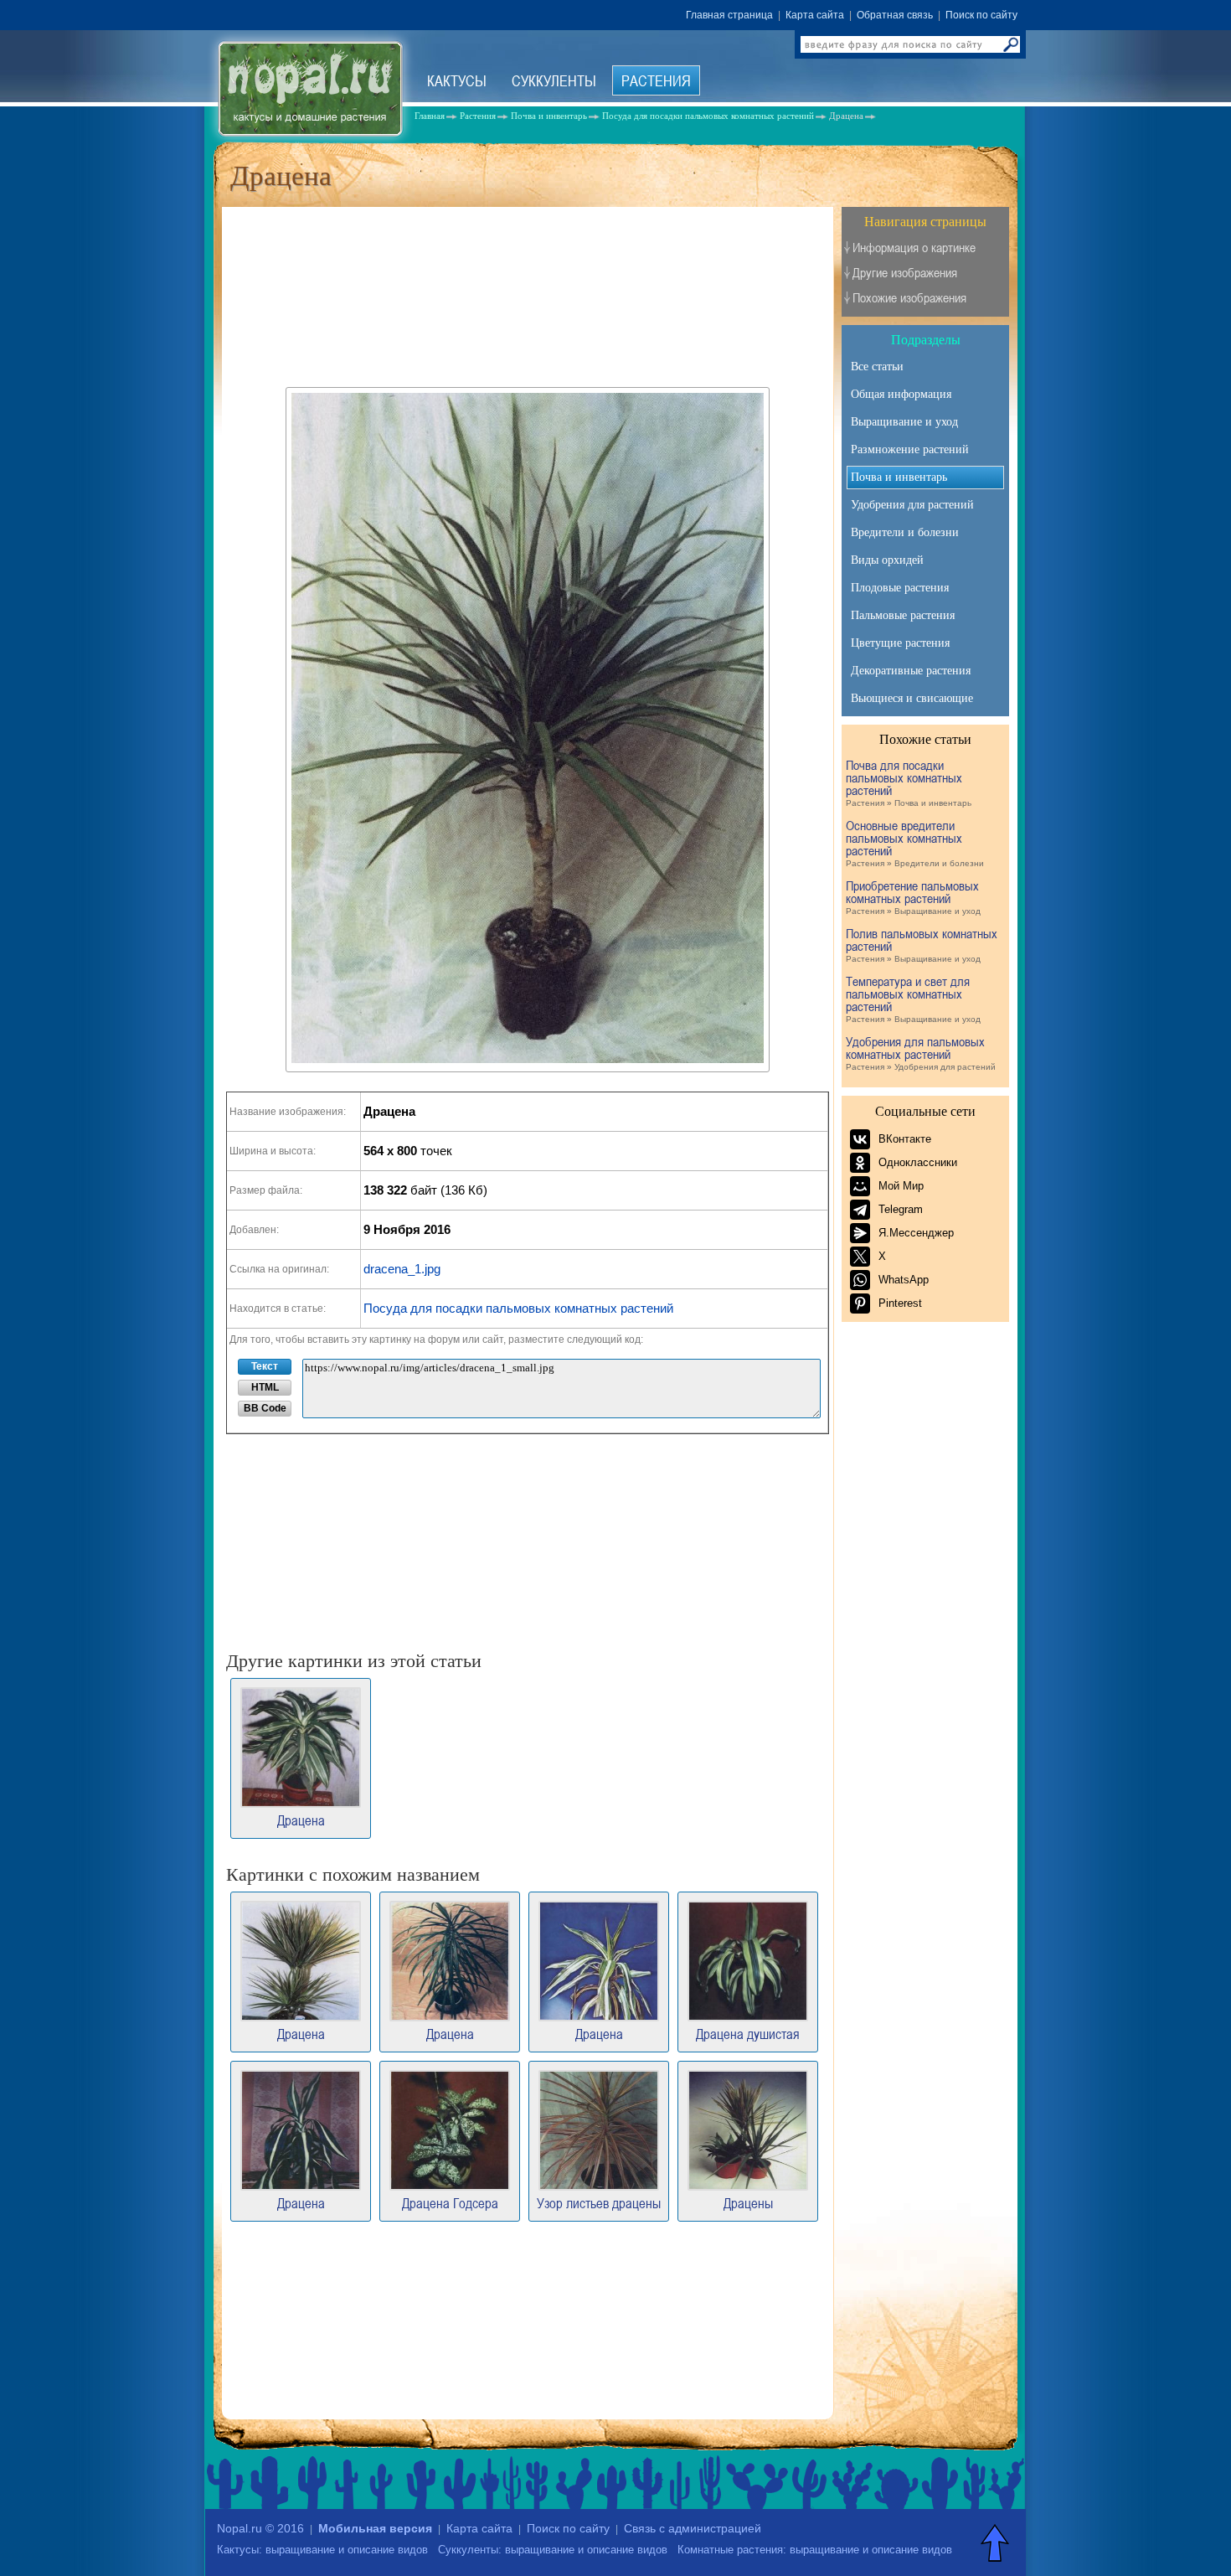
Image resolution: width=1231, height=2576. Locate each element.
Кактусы (457, 80)
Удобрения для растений (912, 505)
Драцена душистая (748, 2033)
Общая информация (901, 394)
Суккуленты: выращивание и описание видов (553, 2550)
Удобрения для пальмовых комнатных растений (921, 1053)
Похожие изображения (909, 298)
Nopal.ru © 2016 (260, 2528)
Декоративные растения (911, 671)
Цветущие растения (900, 643)
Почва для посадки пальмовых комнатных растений (909, 783)
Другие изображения (905, 273)
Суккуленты (554, 80)
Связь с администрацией (693, 2528)
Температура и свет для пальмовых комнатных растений (913, 999)
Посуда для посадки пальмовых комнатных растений (518, 1308)
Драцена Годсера (450, 2202)
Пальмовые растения (903, 615)
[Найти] (1011, 44)
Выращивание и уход (904, 422)
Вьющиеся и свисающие (912, 698)
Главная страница (729, 15)
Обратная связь (895, 15)
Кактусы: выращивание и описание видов (322, 2550)
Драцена (301, 1819)
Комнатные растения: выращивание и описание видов (815, 2550)
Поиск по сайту (981, 15)
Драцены (748, 2202)
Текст (265, 1366)
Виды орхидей (887, 560)
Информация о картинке (914, 248)
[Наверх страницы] (997, 2542)
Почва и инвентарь (899, 477)
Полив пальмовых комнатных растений (922, 945)
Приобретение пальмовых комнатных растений (913, 898)
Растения (656, 80)
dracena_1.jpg (402, 1269)
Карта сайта (815, 15)
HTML (265, 1387)
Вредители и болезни (905, 532)
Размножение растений (910, 449)
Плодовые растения (900, 588)
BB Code (265, 1408)
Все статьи (877, 367)
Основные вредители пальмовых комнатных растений (915, 844)
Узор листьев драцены (599, 2202)
